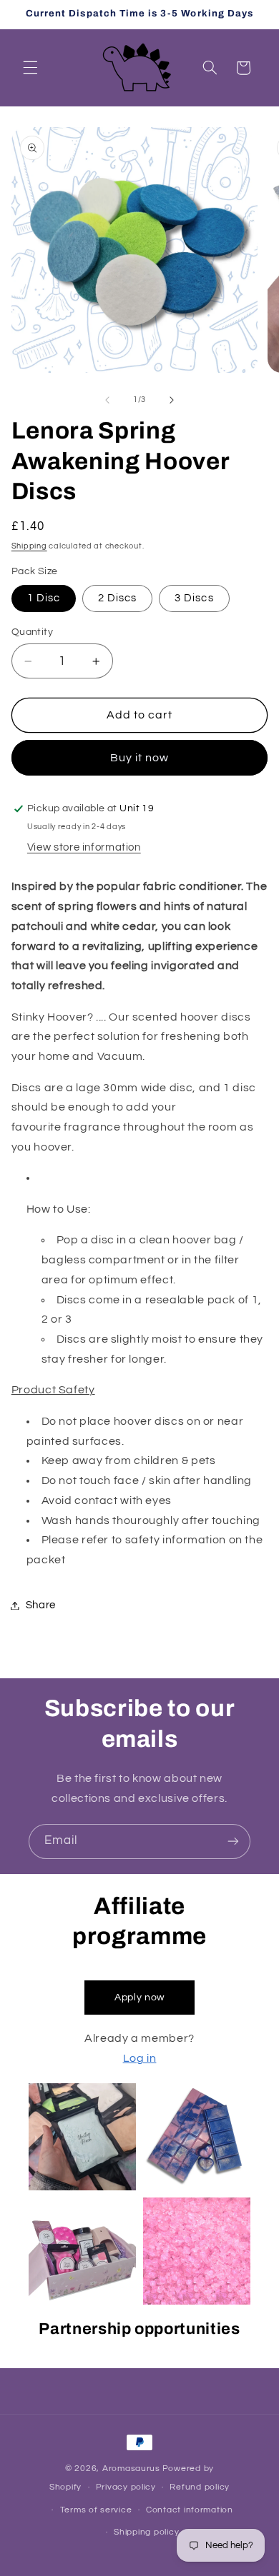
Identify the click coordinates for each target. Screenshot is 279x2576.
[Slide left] (107, 400)
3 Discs (194, 598)
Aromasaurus (131, 2469)
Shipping (29, 546)
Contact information (190, 2510)
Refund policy (200, 2487)
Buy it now (140, 758)
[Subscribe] (233, 1841)
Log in (140, 2058)
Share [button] (41, 1605)
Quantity (32, 632)
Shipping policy (146, 2532)
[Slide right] (172, 400)
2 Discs (117, 598)
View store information (84, 847)
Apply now (139, 1998)
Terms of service (96, 2510)
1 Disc (44, 598)
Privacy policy (126, 2487)
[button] (30, 68)
